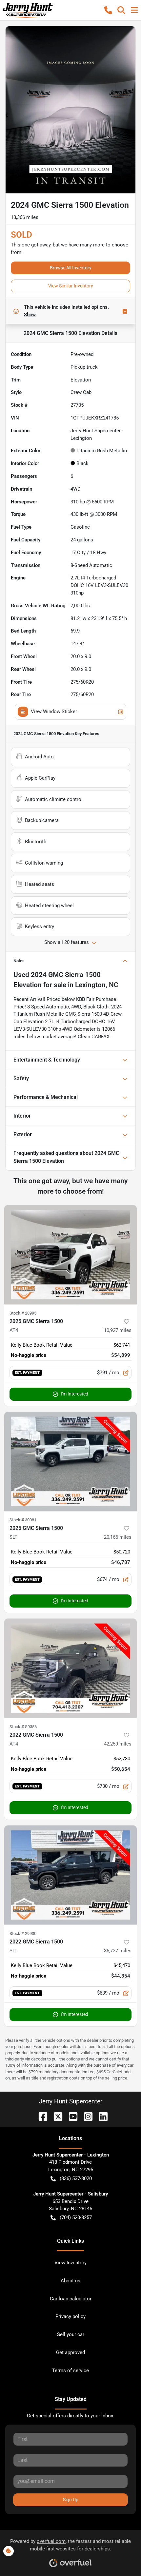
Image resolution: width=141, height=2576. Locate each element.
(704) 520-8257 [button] (76, 2217)
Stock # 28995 (23, 1313)
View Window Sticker (54, 712)
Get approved (70, 2352)
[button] (108, 10)
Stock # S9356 (23, 1727)
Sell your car (71, 2334)
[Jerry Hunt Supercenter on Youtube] (70, 2116)
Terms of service (70, 2371)
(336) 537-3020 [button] (76, 2178)
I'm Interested (74, 1394)
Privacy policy (70, 2316)
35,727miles (118, 1951)
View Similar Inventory (71, 286)
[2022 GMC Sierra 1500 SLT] (70, 1875)
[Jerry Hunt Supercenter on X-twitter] (55, 2116)
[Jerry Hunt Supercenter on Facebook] (40, 2116)
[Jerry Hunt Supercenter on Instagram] (86, 2116)
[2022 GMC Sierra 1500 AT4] (70, 1668)
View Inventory (70, 2263)
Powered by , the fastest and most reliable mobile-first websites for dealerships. (70, 2545)
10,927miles (118, 1330)
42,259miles (118, 1744)
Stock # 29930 (23, 1933)
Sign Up (71, 2500)
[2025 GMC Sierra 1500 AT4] (70, 1255)
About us (70, 2281)
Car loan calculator (71, 2299)
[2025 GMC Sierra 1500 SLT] (70, 1462)
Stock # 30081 (23, 1520)
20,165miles (118, 1537)
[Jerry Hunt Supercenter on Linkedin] (101, 2116)
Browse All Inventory (71, 268)
